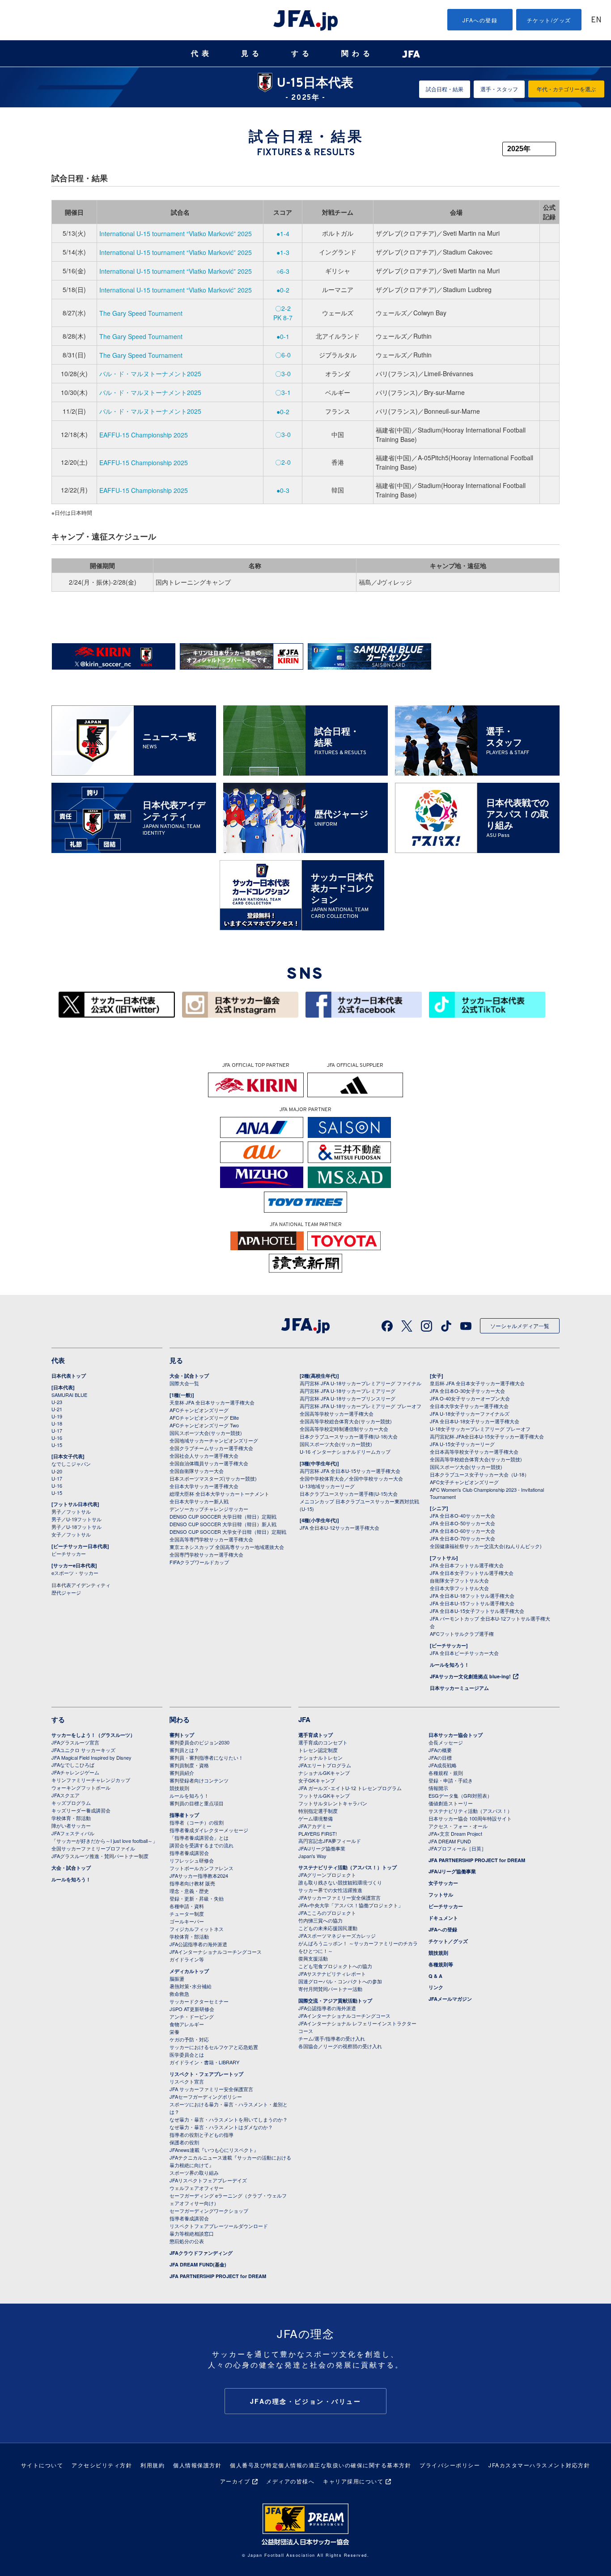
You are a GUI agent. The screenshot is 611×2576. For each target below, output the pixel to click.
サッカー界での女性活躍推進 (330, 1890)
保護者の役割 (184, 2142)
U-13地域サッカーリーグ (327, 1486)
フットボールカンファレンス (202, 1868)
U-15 (57, 1445)
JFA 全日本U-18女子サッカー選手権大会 (475, 1421)
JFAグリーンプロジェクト (327, 1875)
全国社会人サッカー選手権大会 (204, 1456)
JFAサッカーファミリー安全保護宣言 (339, 1897)
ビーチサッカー (69, 1553)
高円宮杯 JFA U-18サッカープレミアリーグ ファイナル (361, 1383)
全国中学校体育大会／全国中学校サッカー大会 (351, 1478)
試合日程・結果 (445, 89)
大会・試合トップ (189, 1376)
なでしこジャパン (71, 1464)
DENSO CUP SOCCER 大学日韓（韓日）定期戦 (223, 1516)
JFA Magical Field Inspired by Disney (91, 1757)
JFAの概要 (440, 1750)
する (302, 53)
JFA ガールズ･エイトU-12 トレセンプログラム (350, 1788)
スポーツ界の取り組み (194, 2173)
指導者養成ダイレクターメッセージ (209, 1830)
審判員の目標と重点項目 (197, 1803)
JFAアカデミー (315, 1826)
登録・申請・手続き (451, 1780)
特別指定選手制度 (318, 1811)
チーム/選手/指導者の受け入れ (332, 2038)
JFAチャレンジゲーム (75, 1772)
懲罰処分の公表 (187, 2241)
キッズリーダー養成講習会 (81, 1810)
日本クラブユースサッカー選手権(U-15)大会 (349, 1494)
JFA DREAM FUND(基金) (198, 2264)
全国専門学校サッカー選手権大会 (206, 1554)
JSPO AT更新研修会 (192, 2009)
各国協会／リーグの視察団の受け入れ (340, 2046)
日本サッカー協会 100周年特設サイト (470, 1818)
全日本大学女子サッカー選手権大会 (469, 1406)
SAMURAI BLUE (69, 1395)
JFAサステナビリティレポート (332, 1973)
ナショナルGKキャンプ (324, 1773)
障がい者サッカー (71, 1825)
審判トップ (182, 1735)
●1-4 (283, 233)
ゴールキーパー (187, 1921)
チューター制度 (187, 1914)
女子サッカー (443, 1883)
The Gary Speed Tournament (141, 313)
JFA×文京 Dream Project (455, 1833)
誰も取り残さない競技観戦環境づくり (340, 1882)
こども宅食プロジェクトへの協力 (335, 1966)
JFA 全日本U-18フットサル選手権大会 (472, 1596)
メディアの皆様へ (290, 2481)
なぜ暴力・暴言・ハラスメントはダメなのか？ (221, 2127)
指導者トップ (184, 1815)
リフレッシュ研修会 (192, 1860)
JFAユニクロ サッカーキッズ (83, 1750)
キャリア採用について (353, 2481)
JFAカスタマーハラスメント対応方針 (539, 2465)
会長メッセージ (446, 1742)
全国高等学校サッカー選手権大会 (337, 1413)
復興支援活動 (313, 1958)
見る (252, 53)
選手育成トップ (316, 1735)
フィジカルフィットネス (197, 1929)
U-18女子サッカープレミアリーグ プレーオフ (480, 1429)
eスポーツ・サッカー (75, 1573)
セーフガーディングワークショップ (209, 2211)
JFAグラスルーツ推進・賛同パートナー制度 (100, 1856)
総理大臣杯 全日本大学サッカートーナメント (219, 1494)
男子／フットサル (71, 1511)
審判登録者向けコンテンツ (199, 1780)
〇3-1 (283, 392)
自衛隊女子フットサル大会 (459, 1580)
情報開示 (438, 1788)
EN (596, 20)
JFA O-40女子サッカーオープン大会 (470, 1398)
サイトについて (42, 2465)
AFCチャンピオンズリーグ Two (204, 1425)
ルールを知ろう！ (450, 1665)
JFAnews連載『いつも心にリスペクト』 (214, 2150)
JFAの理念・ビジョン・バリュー (306, 2401)
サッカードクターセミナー (199, 2001)
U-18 (57, 1423)
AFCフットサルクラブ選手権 (462, 1634)
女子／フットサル (71, 1534)
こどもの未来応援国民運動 (328, 1928)
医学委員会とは (187, 2054)
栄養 (174, 2032)
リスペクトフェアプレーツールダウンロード (219, 2226)
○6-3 (283, 271)
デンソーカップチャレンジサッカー (209, 1509)
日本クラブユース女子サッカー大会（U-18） (479, 1474)
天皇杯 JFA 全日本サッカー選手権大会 (212, 1402)
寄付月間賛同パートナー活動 (330, 1989)
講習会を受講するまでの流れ (202, 1845)
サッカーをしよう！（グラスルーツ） (93, 1735)
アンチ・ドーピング (192, 2016)
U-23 (57, 1402)
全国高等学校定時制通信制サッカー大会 (344, 1429)
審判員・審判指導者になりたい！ (206, 1757)
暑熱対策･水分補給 (191, 1986)
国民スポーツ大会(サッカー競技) (206, 1433)
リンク (436, 1987)
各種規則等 (441, 1964)
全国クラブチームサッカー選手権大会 (211, 1448)
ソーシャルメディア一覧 (520, 1326)
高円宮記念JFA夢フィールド (330, 1841)
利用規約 (153, 2465)
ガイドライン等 (187, 1959)
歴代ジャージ (66, 1592)
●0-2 (283, 290)
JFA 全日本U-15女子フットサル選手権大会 (477, 1611)
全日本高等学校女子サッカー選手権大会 (474, 1451)
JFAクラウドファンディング (201, 2253)
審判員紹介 (182, 1773)
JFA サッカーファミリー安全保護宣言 (211, 2089)
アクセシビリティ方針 (102, 2465)
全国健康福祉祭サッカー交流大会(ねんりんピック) (486, 1546)
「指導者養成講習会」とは (199, 1838)
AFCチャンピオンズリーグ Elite (204, 1417)
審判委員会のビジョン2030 (199, 1742)
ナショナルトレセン (320, 1757)
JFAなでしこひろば (73, 1765)
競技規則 (179, 1788)
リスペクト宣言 (187, 2081)
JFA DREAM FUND (450, 1841)
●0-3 (283, 490)
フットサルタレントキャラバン (333, 1803)
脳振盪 (177, 1978)
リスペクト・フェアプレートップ (206, 2074)
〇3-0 (283, 373)
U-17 (57, 1430)
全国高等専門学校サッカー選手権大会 (211, 1539)
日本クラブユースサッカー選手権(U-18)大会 (349, 1436)
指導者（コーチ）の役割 (197, 1822)
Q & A (435, 1976)
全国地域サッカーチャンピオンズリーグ (214, 1440)
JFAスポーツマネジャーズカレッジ (337, 1935)
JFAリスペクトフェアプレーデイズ (208, 2180)
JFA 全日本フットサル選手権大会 (467, 1565)
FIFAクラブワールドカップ (199, 1562)
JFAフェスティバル (73, 1833)
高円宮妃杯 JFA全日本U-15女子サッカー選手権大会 (487, 1436)
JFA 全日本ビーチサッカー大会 (464, 1653)
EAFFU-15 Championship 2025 (144, 435)
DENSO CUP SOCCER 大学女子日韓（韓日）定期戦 (228, 1532)
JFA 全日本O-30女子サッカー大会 (467, 1391)
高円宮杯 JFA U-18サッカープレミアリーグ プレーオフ (361, 1406)
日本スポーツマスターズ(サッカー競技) (213, 1478)
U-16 (57, 1438)
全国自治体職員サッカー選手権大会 (209, 1463)
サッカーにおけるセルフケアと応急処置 (214, 2047)
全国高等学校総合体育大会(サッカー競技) (346, 1421)
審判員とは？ (184, 1750)
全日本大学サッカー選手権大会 (204, 1486)
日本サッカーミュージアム (459, 1688)
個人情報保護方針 (197, 2465)
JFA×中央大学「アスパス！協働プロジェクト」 (351, 1905)
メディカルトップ (189, 1971)
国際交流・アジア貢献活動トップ (335, 2001)
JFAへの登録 (480, 20)
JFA (304, 1719)
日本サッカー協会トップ (456, 1735)
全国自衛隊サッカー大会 (197, 1471)
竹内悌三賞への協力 (320, 1920)
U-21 (57, 1409)
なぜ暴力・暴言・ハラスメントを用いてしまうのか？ (229, 2119)
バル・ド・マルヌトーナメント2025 (150, 373)
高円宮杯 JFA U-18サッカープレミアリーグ (348, 1391)
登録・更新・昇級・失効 (197, 1898)
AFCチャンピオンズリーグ (199, 1410)
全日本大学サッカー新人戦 (199, 1501)
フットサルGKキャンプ (324, 1795)
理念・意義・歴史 (189, 1891)
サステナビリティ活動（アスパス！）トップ (348, 1867)
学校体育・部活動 (71, 1818)
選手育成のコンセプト (323, 1742)
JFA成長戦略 (443, 1765)
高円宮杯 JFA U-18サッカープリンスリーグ (348, 1398)
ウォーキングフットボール (81, 1787)
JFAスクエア (66, 1795)
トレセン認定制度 (318, 1750)
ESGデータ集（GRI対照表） (460, 1795)
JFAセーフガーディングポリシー (206, 2096)
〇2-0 (283, 462)
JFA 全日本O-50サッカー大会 (462, 1523)
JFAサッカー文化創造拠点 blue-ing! (470, 1676)
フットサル (441, 1895)
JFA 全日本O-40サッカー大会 (462, 1515)
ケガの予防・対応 (189, 2039)
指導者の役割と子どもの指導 (202, 2135)
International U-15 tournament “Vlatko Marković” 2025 (176, 233)
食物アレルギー (187, 2024)
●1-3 (283, 252)
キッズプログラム (71, 1803)
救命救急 (179, 1994)
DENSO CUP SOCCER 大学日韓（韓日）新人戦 (223, 1524)
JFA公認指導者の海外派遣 (198, 1944)
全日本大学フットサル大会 (459, 1588)
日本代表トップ (69, 1376)
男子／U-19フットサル (76, 1519)
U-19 (57, 1416)
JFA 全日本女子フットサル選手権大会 (472, 1573)
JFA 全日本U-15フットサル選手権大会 (472, 1603)
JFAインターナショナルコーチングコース (216, 1952)
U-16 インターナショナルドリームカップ (345, 1451)
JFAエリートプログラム (325, 1765)
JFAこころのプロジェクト (327, 1913)
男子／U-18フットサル (76, 1527)
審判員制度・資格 (189, 1765)
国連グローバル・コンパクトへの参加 (340, 1981)
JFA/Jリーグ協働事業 (322, 1848)
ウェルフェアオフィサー (197, 2188)
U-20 (57, 1471)
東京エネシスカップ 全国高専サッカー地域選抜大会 (227, 1547)
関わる (357, 53)
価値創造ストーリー (451, 1803)
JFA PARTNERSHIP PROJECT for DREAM (218, 2276)
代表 (202, 53)
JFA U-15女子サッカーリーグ (462, 1444)
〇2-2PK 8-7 (283, 313)
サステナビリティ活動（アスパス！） (470, 1811)
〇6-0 (283, 355)
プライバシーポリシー (450, 2465)
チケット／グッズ (448, 1941)
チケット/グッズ (549, 20)
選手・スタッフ (499, 89)
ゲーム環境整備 (316, 1818)
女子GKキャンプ (317, 1780)
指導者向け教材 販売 (192, 1883)
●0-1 (283, 336)
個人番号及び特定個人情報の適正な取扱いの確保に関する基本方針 (320, 2465)
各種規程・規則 (446, 1773)
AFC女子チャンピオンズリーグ (464, 1482)
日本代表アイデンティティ (81, 1585)
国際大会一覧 (184, 1383)
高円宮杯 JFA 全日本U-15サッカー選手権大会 (350, 1471)
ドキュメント (443, 1918)
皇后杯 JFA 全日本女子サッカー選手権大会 (477, 1383)
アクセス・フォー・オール (458, 1826)
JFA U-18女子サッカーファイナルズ (470, 1413)
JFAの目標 (440, 1757)
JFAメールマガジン (450, 1999)
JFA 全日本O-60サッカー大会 (462, 1531)
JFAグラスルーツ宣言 (75, 1742)
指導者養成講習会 (189, 1853)
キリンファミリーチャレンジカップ (91, 1780)
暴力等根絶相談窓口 (192, 2233)
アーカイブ (235, 2481)
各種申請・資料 (187, 1906)
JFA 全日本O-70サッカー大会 (462, 1538)
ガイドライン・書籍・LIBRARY (204, 2062)
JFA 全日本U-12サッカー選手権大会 (339, 1528)
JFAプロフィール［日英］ (457, 1848)
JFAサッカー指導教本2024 (199, 1876)
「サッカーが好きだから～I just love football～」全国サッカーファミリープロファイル (104, 1844)
